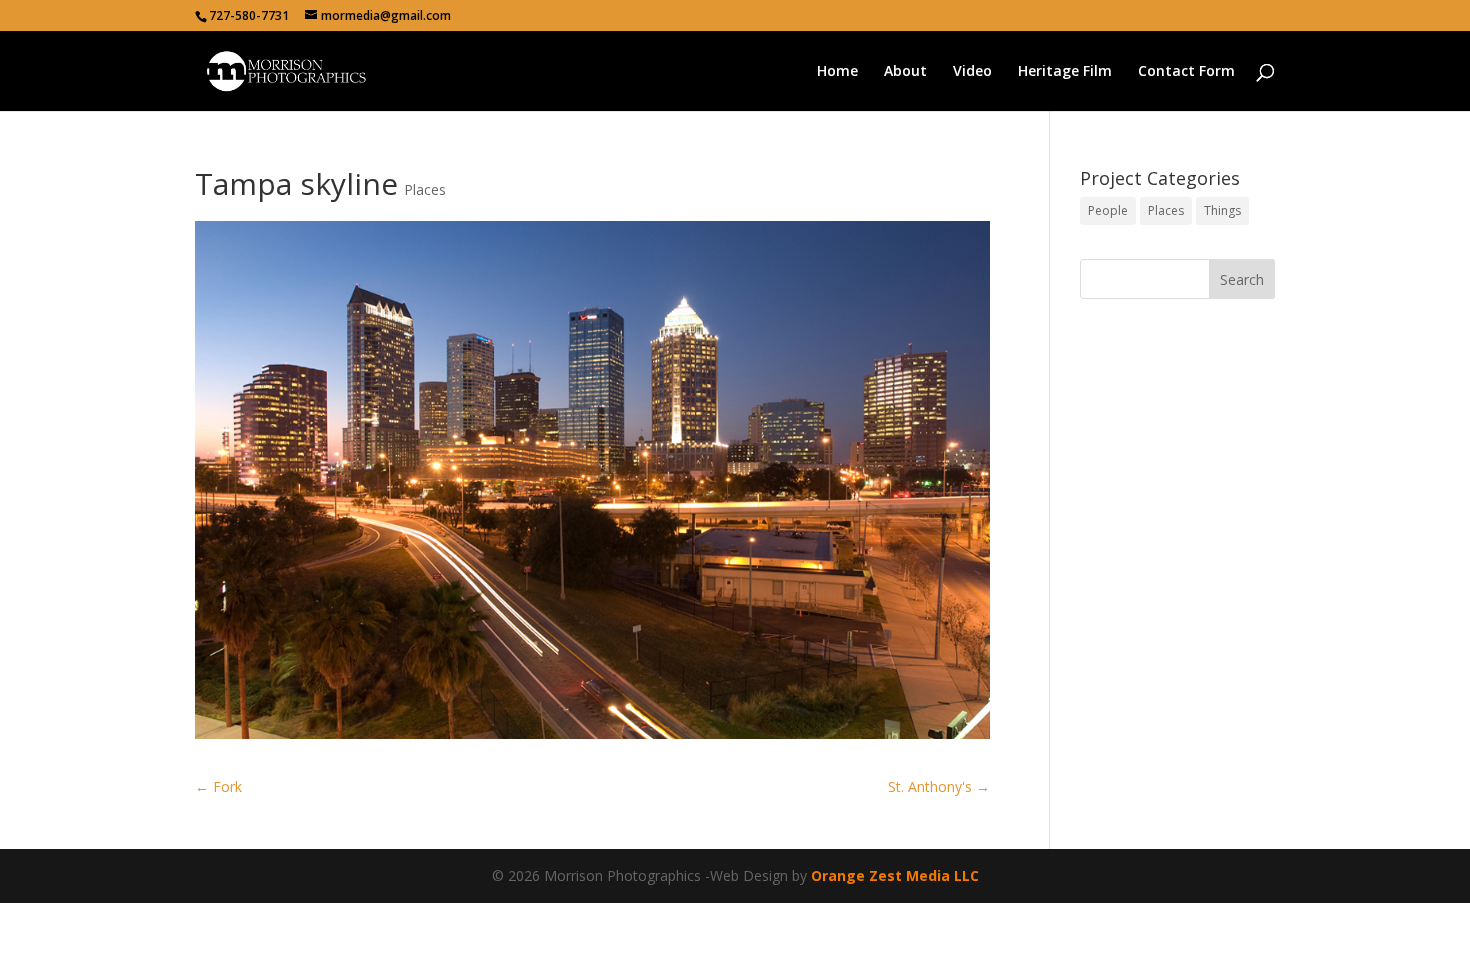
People (1108, 210)
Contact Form (1186, 72)
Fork (218, 786)
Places (425, 189)
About (905, 72)
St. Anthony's (939, 786)
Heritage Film (1065, 72)
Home (837, 72)
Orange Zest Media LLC (895, 875)
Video (972, 72)
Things (1222, 210)
